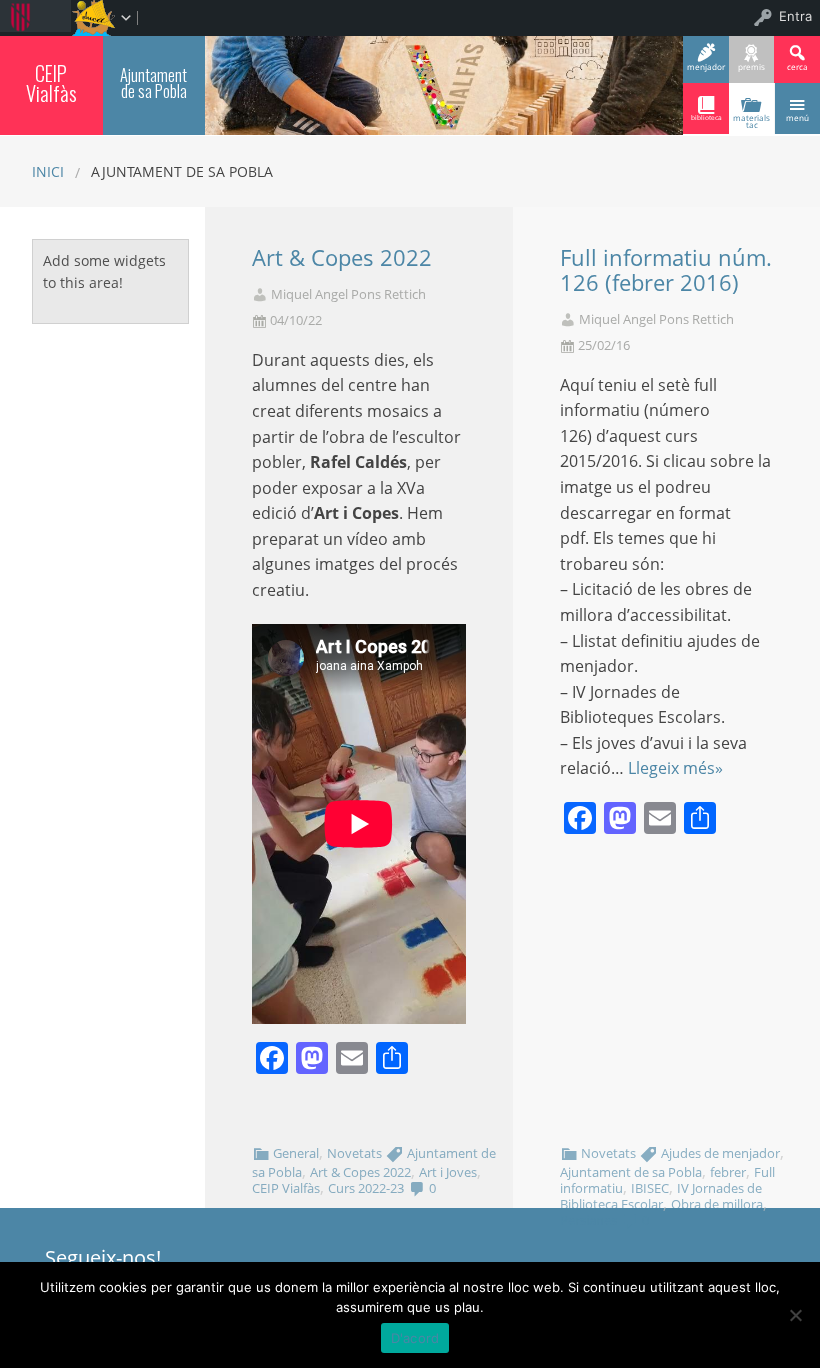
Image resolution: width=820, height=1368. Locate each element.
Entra (795, 16)
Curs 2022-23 (366, 1188)
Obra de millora (717, 1204)
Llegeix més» (675, 768)
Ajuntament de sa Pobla (153, 82)
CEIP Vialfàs (51, 83)
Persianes (588, 1220)
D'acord (415, 1338)
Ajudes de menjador (720, 1153)
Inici (48, 171)
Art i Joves (448, 1172)
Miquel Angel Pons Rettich (348, 294)
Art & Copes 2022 (342, 257)
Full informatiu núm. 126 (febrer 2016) (666, 270)
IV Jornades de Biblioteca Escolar (661, 1196)
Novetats (354, 1153)
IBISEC (650, 1188)
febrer (728, 1172)
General (296, 1153)
